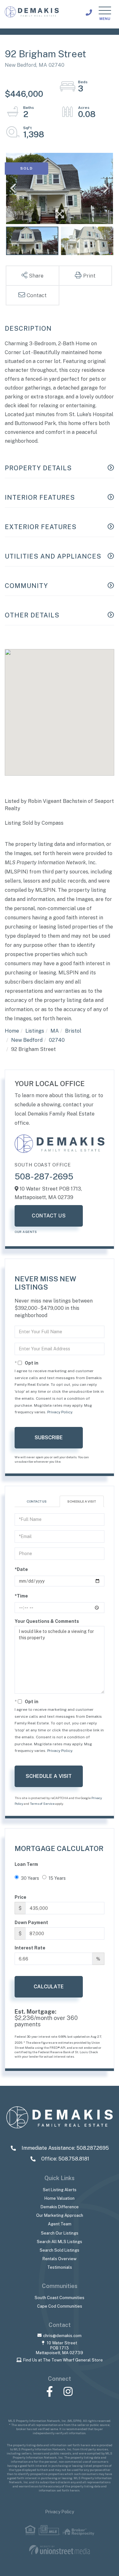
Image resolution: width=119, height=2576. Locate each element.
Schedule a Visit (82, 1501)
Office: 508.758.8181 (65, 2159)
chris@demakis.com (62, 2336)
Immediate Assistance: (65, 2148)
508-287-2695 (44, 1176)
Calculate (49, 1987)
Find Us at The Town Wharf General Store (63, 2360)
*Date (21, 1569)
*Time (21, 1596)
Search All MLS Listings (60, 2242)
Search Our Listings (60, 2233)
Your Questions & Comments (47, 1621)
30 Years (30, 1878)
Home (12, 1031)
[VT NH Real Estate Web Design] (60, 2550)
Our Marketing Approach (60, 2215)
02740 (57, 1040)
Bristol (73, 1031)
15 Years (57, 1878)
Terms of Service (42, 1804)
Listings (35, 1031)
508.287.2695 (89, 13)
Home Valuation (60, 2198)
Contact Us (49, 1216)
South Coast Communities (60, 2298)
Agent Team (60, 2224)
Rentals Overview (60, 2259)
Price (20, 1897)
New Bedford (27, 1040)
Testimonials (60, 2267)
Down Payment (31, 1923)
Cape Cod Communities (60, 2306)
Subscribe (49, 1438)
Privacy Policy (60, 1412)
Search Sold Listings (60, 2250)
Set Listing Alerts (60, 2190)
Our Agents (26, 1232)
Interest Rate (30, 1948)
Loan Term (26, 1864)
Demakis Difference (60, 2207)
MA (55, 1031)
